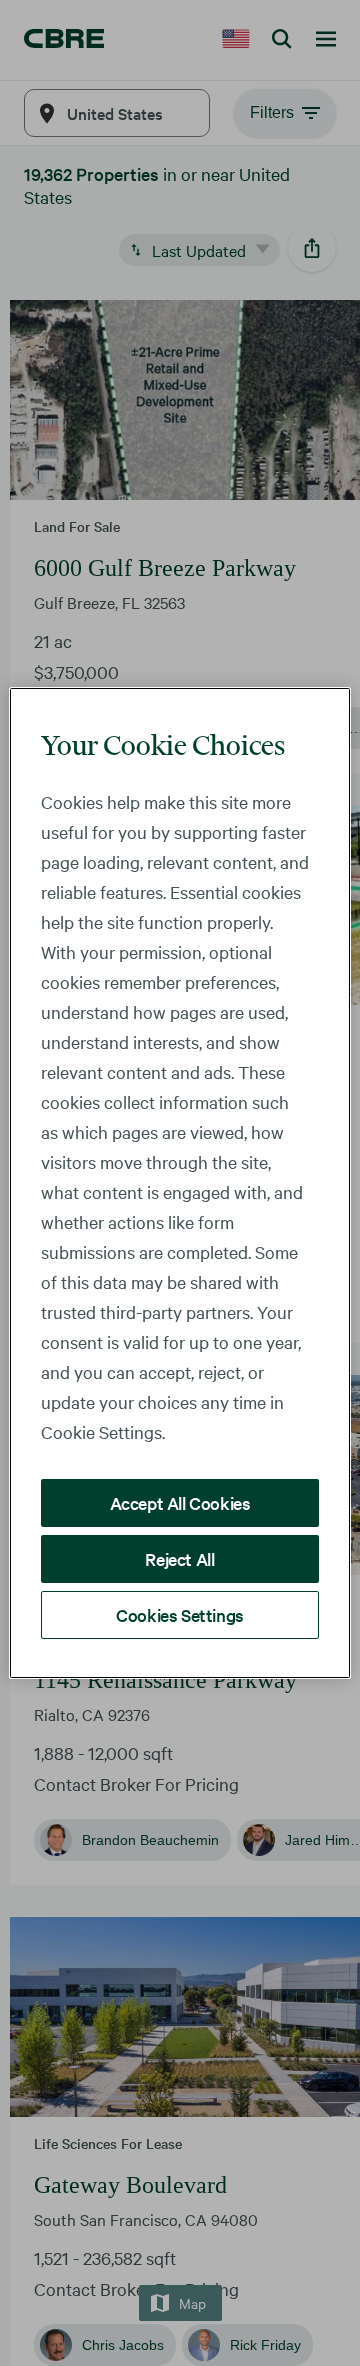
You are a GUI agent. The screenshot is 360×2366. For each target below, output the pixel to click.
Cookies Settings (180, 1614)
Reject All (179, 1558)
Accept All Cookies (180, 1502)
